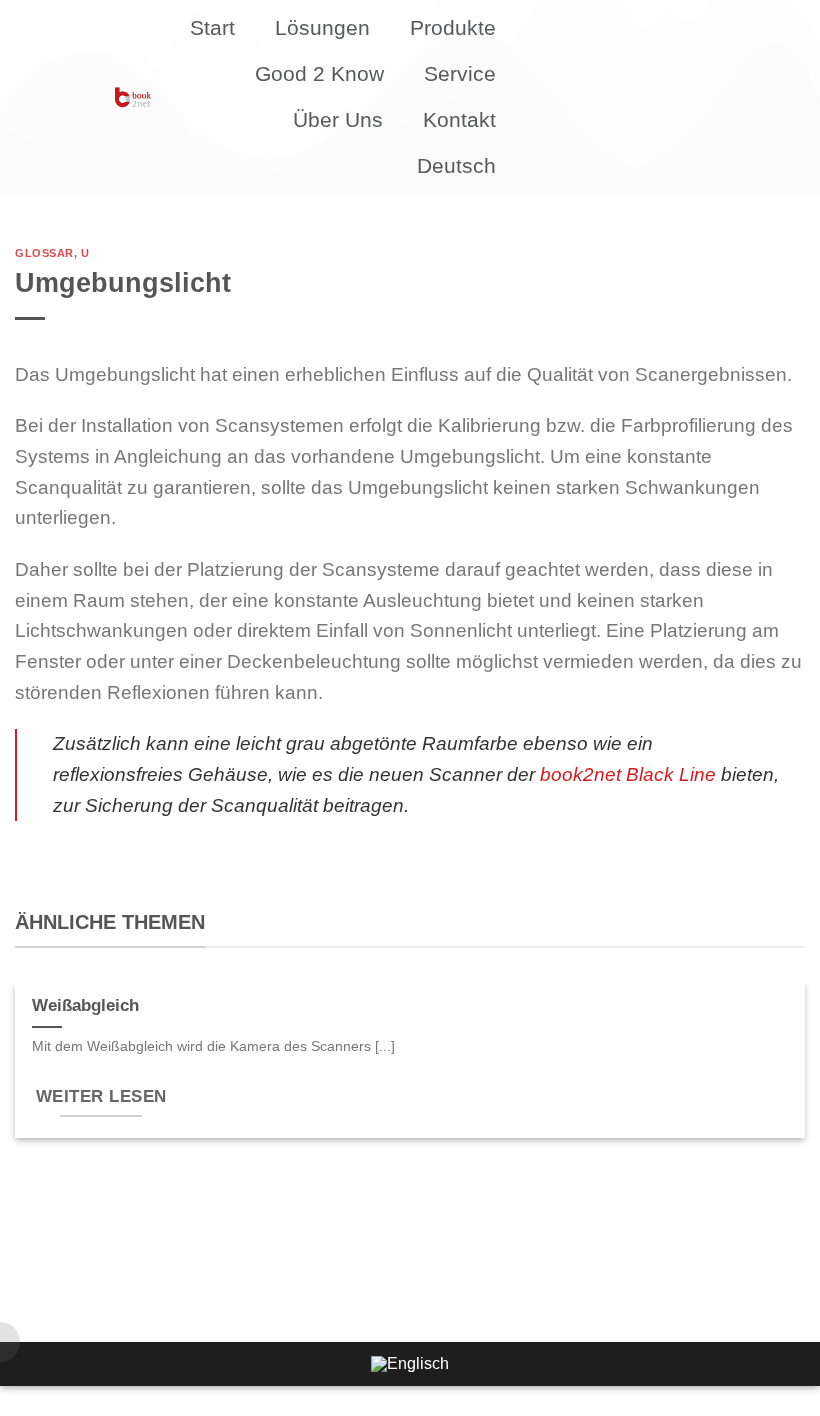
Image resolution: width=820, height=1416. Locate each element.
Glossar (44, 253)
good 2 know (319, 73)
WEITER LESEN (101, 1096)
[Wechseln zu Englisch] (410, 1364)
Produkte (453, 27)
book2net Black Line (628, 774)
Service (460, 73)
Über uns (338, 119)
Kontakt (459, 119)
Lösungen (322, 27)
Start (212, 27)
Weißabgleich (85, 1005)
